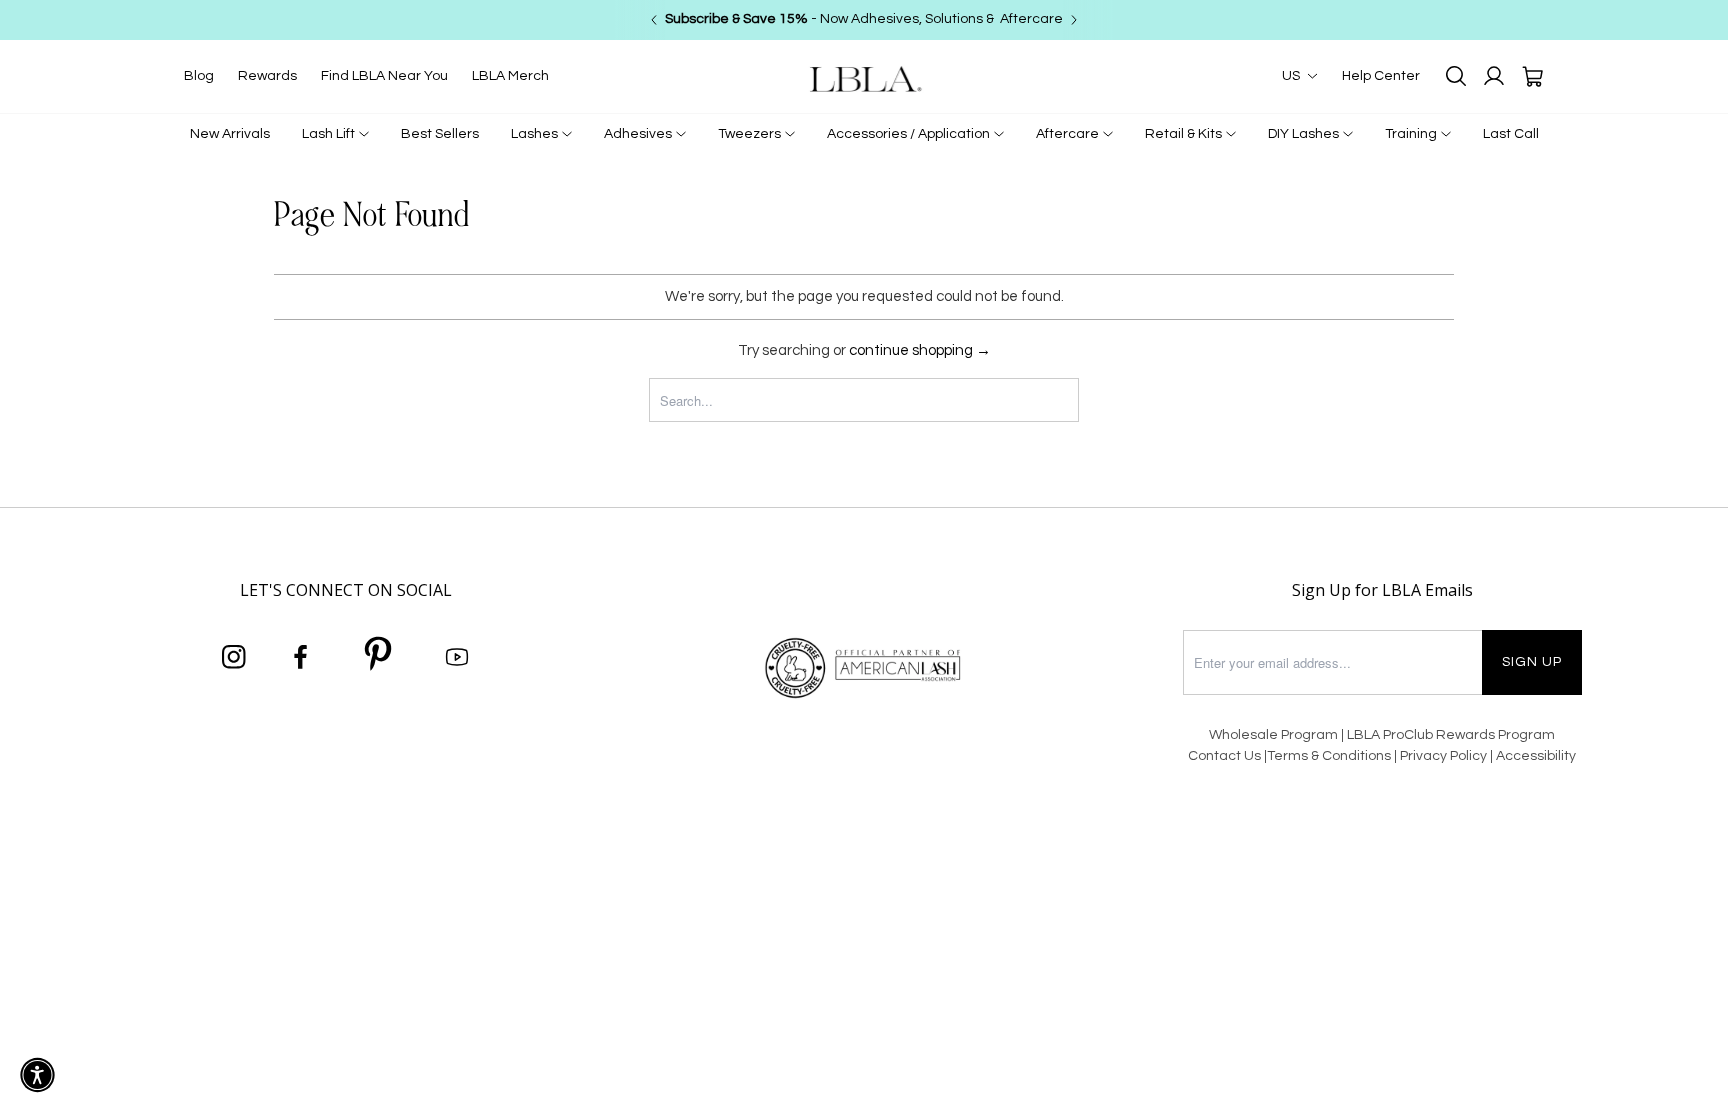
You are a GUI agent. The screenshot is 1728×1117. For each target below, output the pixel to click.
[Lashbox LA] (864, 78)
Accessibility (1536, 756)
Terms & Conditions (1329, 756)
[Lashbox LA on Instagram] (234, 658)
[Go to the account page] (1494, 76)
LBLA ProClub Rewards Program (1451, 735)
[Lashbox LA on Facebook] (301, 658)
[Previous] (654, 20)
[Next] (1074, 20)
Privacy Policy (1445, 756)
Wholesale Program (1273, 735)
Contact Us (1224, 756)
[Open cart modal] (1532, 76)
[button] (37, 1075)
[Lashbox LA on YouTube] (457, 658)
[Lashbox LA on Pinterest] (379, 657)
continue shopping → (920, 350)
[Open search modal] (1456, 76)
